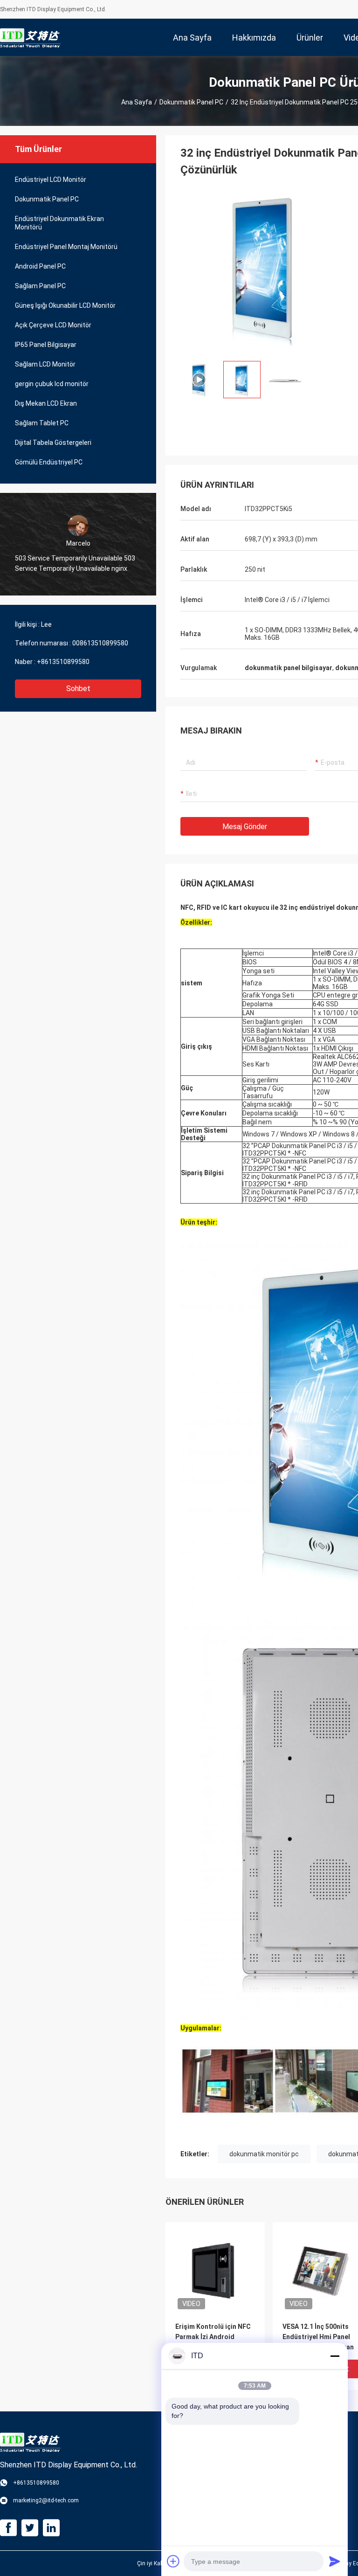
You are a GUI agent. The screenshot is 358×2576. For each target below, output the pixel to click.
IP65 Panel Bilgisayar (46, 345)
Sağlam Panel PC (40, 286)
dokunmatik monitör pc (264, 2154)
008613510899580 (100, 643)
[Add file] (173, 2561)
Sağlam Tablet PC (42, 423)
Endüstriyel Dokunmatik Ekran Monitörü (59, 223)
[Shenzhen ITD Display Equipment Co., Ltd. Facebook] (8, 2528)
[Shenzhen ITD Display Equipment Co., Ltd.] (30, 37)
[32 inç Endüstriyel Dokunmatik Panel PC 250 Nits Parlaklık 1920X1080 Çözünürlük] (264, 270)
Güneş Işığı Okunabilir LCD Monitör (65, 305)
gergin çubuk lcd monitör (52, 384)
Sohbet (78, 689)
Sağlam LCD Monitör (45, 364)
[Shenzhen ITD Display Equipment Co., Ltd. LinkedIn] (51, 2528)
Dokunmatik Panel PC (191, 102)
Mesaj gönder (245, 827)
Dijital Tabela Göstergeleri (53, 443)
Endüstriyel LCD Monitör (51, 180)
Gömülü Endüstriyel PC (49, 462)
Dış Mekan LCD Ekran (46, 403)
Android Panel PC (40, 266)
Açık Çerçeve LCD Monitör (53, 325)
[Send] (335, 2561)
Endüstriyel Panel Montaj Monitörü (66, 247)
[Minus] (335, 2356)
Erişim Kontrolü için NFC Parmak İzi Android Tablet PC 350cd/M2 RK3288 (213, 2337)
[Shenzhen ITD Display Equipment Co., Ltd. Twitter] (30, 2528)
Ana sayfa (137, 102)
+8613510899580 (63, 662)
